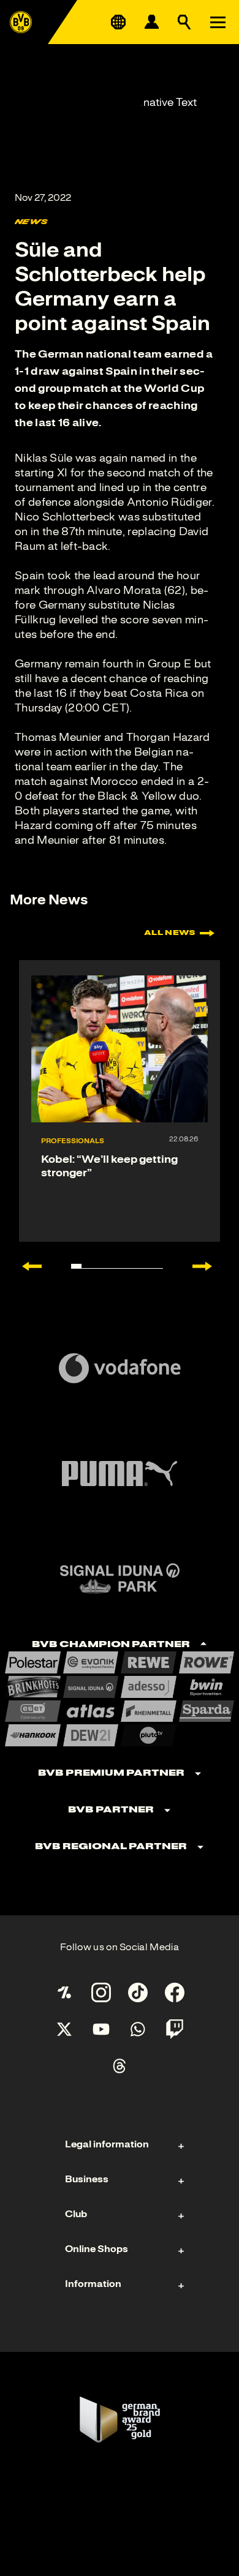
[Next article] (208, 1266)
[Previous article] (26, 1266)
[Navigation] (218, 22)
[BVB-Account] (151, 22)
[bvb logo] (21, 22)
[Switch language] (118, 22)
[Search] (184, 22)
